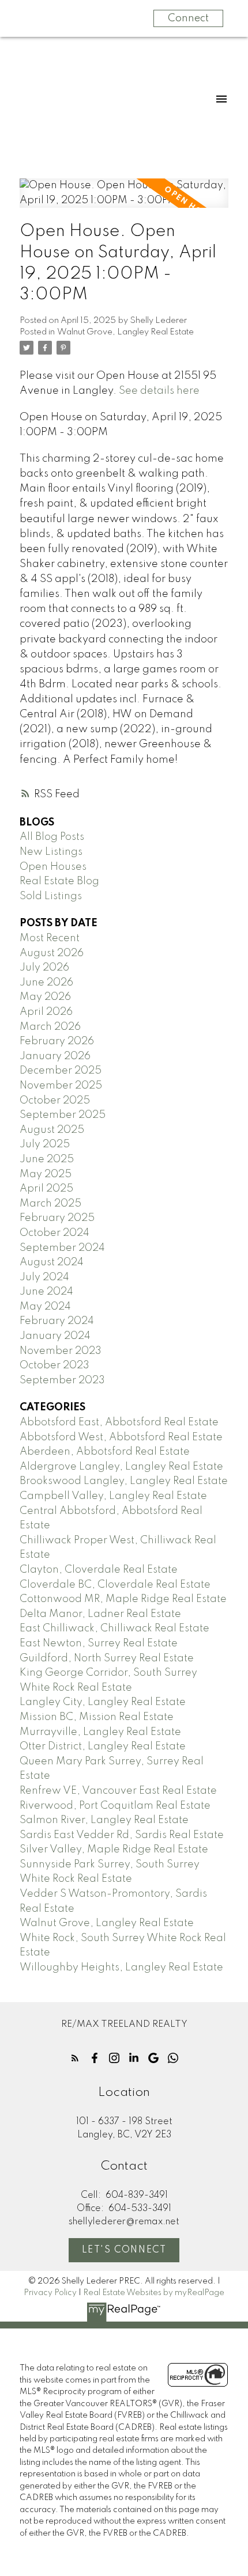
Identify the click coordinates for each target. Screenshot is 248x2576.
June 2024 (46, 1292)
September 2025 (63, 1115)
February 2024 (57, 1321)
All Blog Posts (52, 837)
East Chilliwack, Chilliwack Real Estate (114, 1628)
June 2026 (46, 983)
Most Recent (50, 938)
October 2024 (55, 1233)
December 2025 (61, 1071)
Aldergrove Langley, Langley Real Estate (121, 1467)
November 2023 (61, 1351)
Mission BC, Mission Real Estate (97, 1717)
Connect (188, 18)
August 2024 (52, 1262)
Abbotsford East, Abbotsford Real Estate (119, 1422)
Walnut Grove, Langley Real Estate (125, 332)
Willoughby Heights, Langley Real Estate (121, 1968)
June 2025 (47, 1159)
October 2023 (55, 1365)
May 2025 (46, 1174)
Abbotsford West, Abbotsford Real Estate (121, 1437)
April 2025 (46, 1189)
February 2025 (57, 1218)
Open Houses (53, 867)
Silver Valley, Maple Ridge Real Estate (114, 1850)
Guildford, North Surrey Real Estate (107, 1658)
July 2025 (45, 1144)
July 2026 (44, 968)
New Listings (51, 852)
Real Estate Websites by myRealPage (154, 2293)
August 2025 (52, 1130)
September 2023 (62, 1380)
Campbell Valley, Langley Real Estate (113, 1496)
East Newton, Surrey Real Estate (99, 1643)
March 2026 (50, 1027)
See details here (159, 391)
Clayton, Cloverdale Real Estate (99, 1570)
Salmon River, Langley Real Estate (104, 1820)
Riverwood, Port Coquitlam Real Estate (115, 1806)
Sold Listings (51, 896)
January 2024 (55, 1336)
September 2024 (62, 1248)
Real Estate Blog (59, 881)
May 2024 (45, 1307)
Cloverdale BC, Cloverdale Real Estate (115, 1585)
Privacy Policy (50, 2293)
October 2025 (55, 1101)
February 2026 (57, 1041)
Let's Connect (124, 2250)
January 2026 (55, 1056)
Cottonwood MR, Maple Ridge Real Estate (123, 1599)
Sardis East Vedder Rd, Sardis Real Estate (122, 1835)
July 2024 (44, 1277)
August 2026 (52, 953)
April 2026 (46, 1012)
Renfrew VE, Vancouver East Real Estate (118, 1791)
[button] (75, 2058)
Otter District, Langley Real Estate (103, 1746)
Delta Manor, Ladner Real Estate (100, 1614)
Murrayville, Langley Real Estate (100, 1732)
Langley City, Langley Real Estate (103, 1702)
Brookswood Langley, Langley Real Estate (124, 1481)
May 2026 (45, 997)
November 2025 (61, 1086)
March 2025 (50, 1204)
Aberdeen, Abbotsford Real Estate (105, 1452)
